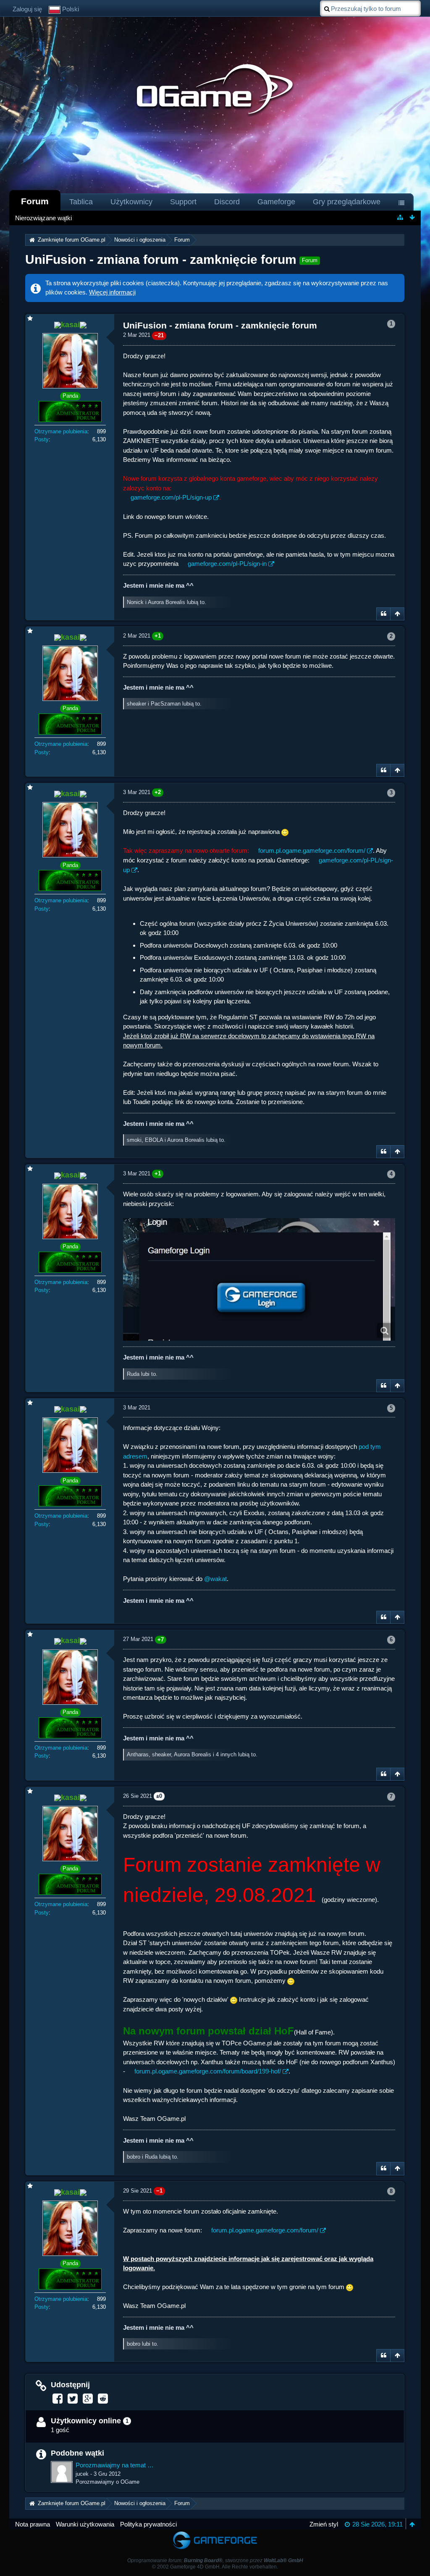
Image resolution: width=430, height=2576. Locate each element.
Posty (42, 439)
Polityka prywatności (148, 2524)
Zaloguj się (27, 9)
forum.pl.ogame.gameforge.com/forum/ (312, 850)
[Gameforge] (215, 2533)
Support (183, 202)
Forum (35, 201)
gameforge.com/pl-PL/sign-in (227, 564)
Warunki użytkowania (85, 2524)
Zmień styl (324, 2524)
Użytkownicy (131, 202)
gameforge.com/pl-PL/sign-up (171, 497)
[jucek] (62, 2472)
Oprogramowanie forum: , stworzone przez (215, 2560)
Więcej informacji (112, 292)
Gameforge (276, 202)
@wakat (215, 1579)
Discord (227, 202)
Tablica (81, 202)
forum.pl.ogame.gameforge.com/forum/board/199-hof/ (208, 2071)
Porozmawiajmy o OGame (107, 2482)
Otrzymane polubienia (61, 431)
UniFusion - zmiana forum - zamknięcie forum (161, 259)
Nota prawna (33, 2524)
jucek (82, 2474)
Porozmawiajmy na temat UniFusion (116, 2465)
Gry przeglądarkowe (347, 202)
